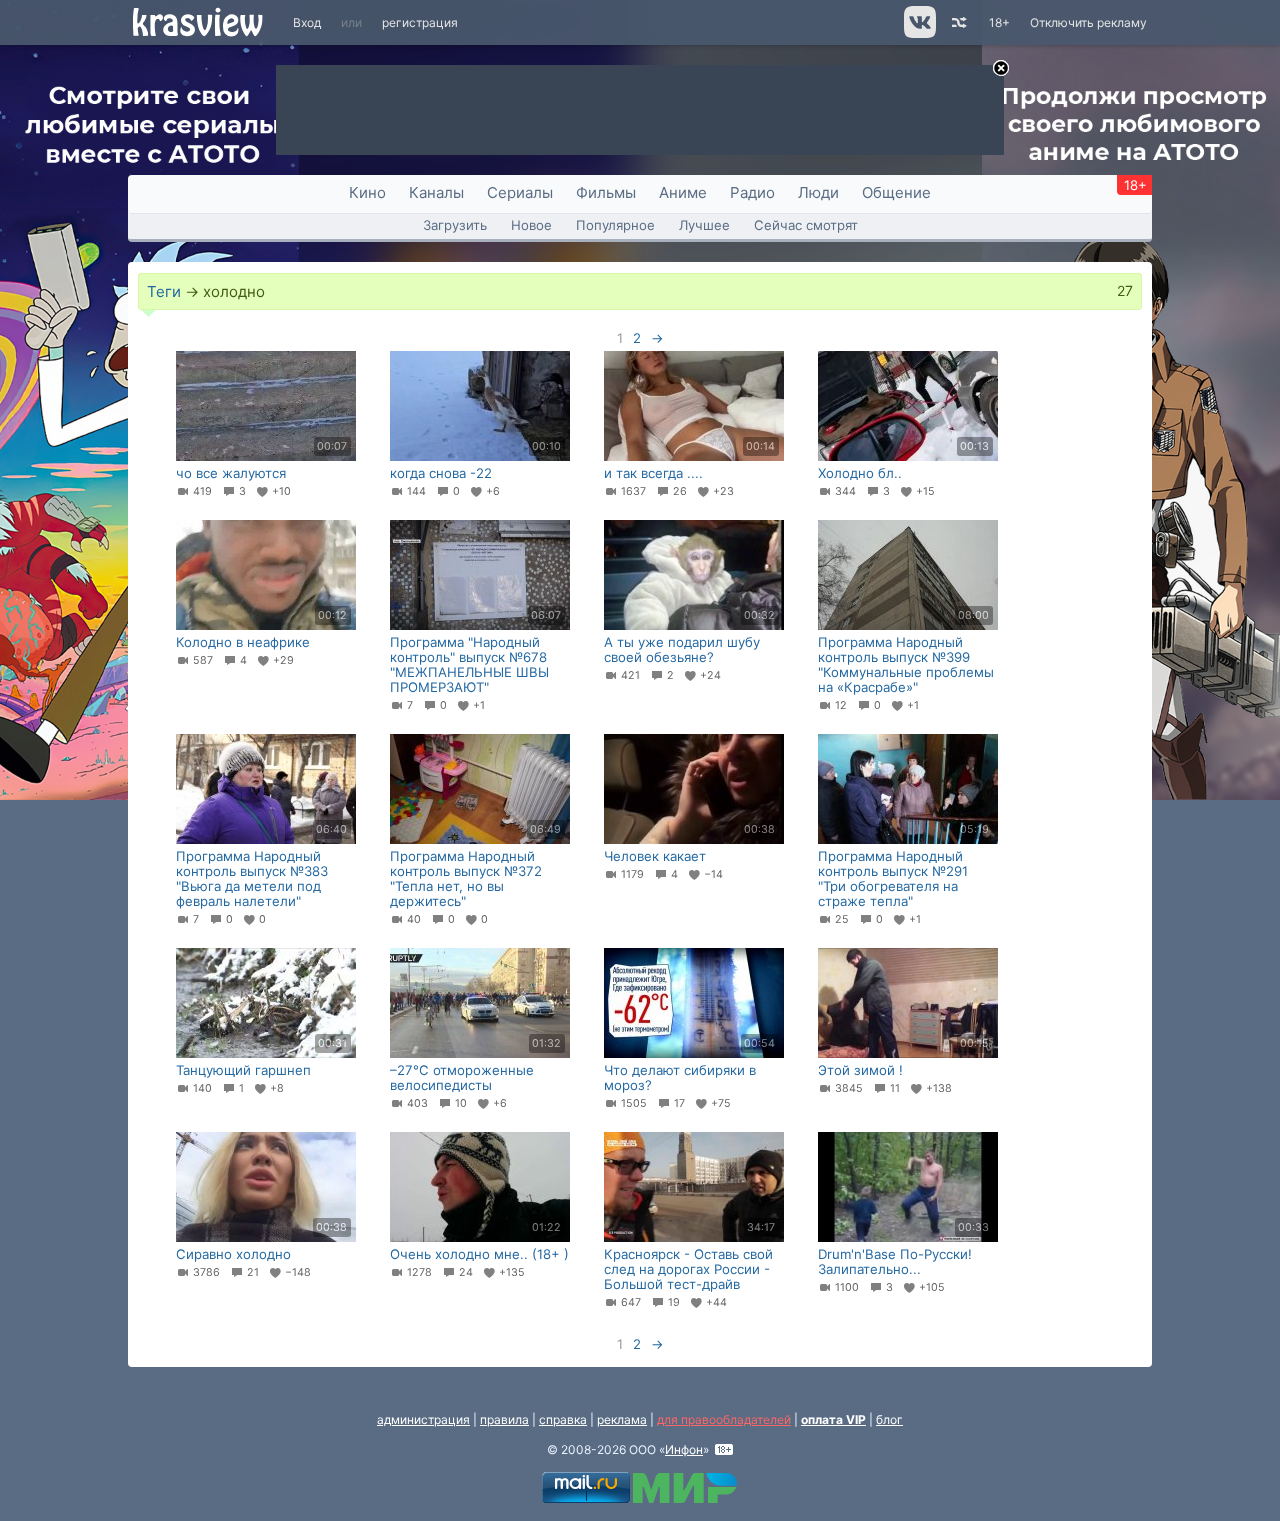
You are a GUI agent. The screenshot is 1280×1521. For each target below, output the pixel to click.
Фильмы (606, 192)
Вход (307, 22)
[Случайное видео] (957, 22)
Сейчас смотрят (806, 225)
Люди (818, 192)
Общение (896, 192)
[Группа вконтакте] (918, 33)
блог (889, 1419)
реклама (622, 1419)
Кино (367, 192)
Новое (531, 225)
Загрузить (455, 225)
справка (563, 1419)
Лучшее (704, 225)
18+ (999, 22)
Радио (752, 192)
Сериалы (520, 192)
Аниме (683, 192)
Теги (164, 291)
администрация (423, 1419)
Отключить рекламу (1088, 22)
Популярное (615, 225)
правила (504, 1419)
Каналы (436, 192)
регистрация (420, 22)
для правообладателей (724, 1419)
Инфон (684, 1449)
